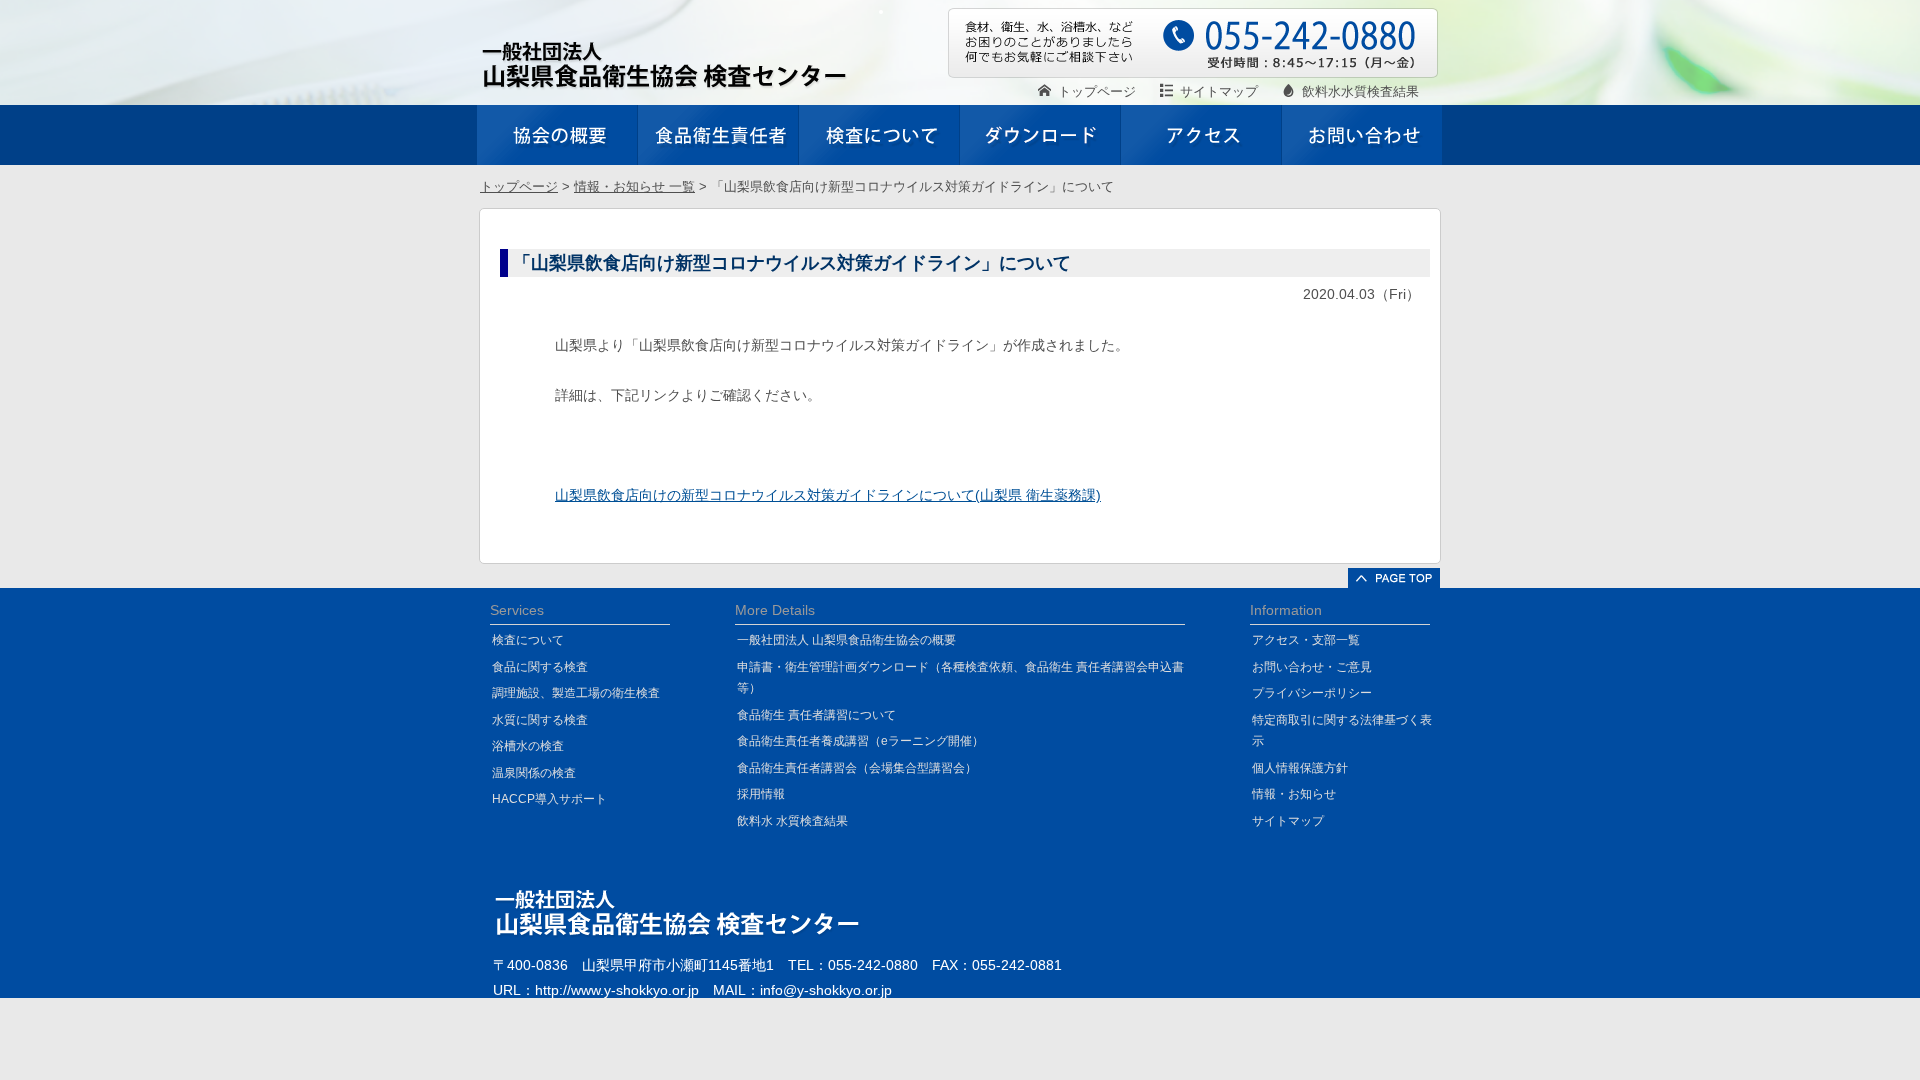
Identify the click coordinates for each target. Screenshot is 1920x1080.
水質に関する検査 (540, 720)
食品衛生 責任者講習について (816, 715)
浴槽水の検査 (528, 746)
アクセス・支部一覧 (1306, 640)
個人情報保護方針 (1300, 768)
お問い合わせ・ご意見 (1312, 667)
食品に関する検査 (540, 667)
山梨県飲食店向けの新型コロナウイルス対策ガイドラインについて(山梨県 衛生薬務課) (828, 495)
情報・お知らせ (1294, 794)
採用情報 (761, 794)
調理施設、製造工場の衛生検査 (576, 693)
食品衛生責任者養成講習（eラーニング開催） (860, 741)
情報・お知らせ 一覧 (634, 186)
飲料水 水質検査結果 (792, 821)
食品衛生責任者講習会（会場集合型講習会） (857, 768)
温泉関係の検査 (534, 773)
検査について (528, 640)
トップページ (519, 186)
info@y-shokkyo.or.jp (826, 990)
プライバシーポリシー (1312, 693)
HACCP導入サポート (549, 799)
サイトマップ (1288, 821)
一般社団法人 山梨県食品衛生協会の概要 (846, 640)
